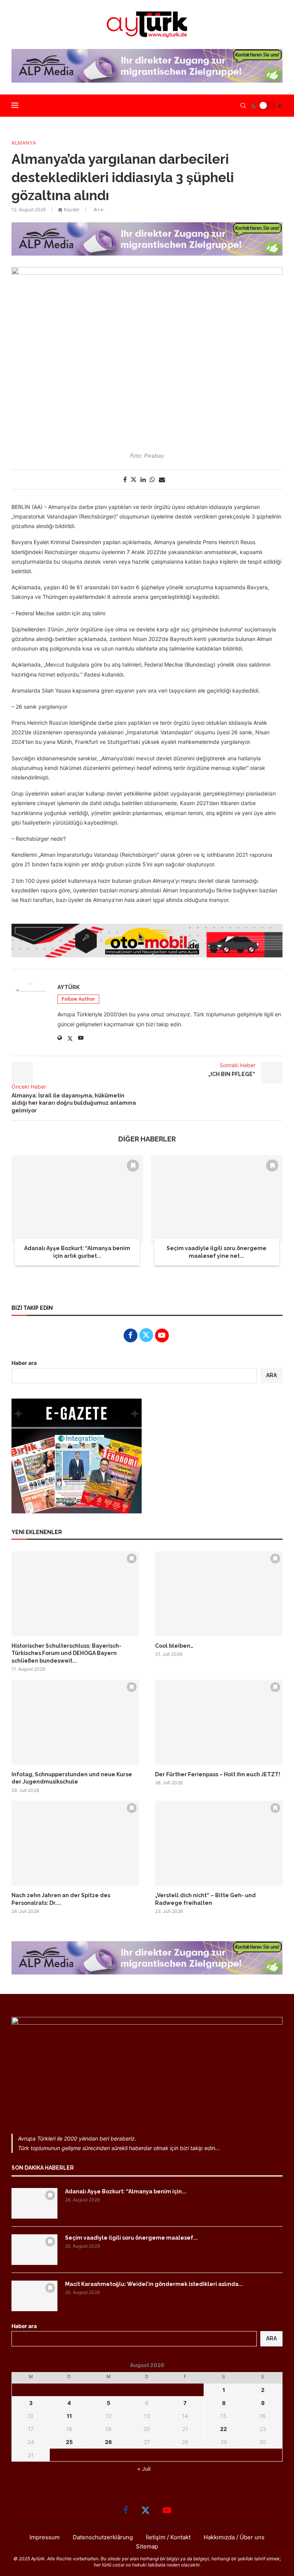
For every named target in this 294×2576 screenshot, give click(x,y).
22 (224, 2429)
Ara (271, 2338)
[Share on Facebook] (125, 479)
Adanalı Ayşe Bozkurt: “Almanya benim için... (126, 2191)
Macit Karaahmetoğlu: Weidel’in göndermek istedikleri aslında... (154, 2284)
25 (69, 2442)
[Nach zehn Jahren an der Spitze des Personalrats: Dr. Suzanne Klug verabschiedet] (75, 1843)
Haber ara (24, 1363)
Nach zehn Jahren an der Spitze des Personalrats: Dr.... (61, 1899)
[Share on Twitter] (134, 479)
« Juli (144, 2469)
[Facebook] (126, 2510)
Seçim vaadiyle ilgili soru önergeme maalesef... (131, 2238)
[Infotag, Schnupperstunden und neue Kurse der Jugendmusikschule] (75, 1722)
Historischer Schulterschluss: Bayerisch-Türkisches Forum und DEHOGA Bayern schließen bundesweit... (66, 1653)
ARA (271, 1375)
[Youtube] (167, 2510)
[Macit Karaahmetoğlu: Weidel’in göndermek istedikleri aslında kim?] (34, 2296)
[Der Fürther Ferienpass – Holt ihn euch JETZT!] (219, 1722)
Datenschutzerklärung (103, 2537)
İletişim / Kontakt (168, 2537)
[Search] (243, 106)
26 (108, 2442)
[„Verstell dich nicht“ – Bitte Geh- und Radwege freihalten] (219, 1843)
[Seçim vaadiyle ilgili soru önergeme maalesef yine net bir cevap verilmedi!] (217, 1199)
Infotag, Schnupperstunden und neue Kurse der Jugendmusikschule (72, 1778)
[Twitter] (145, 2510)
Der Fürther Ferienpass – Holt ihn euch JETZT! (218, 1774)
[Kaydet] (133, 1166)
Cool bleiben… (174, 1646)
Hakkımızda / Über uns (234, 2537)
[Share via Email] (162, 479)
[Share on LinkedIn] (143, 479)
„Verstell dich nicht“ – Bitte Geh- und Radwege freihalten (205, 1899)
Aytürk (69, 987)
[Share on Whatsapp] (152, 479)
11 (69, 2416)
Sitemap (147, 2546)
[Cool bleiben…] (219, 1594)
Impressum (45, 2537)
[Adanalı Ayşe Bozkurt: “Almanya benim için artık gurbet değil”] (77, 1199)
